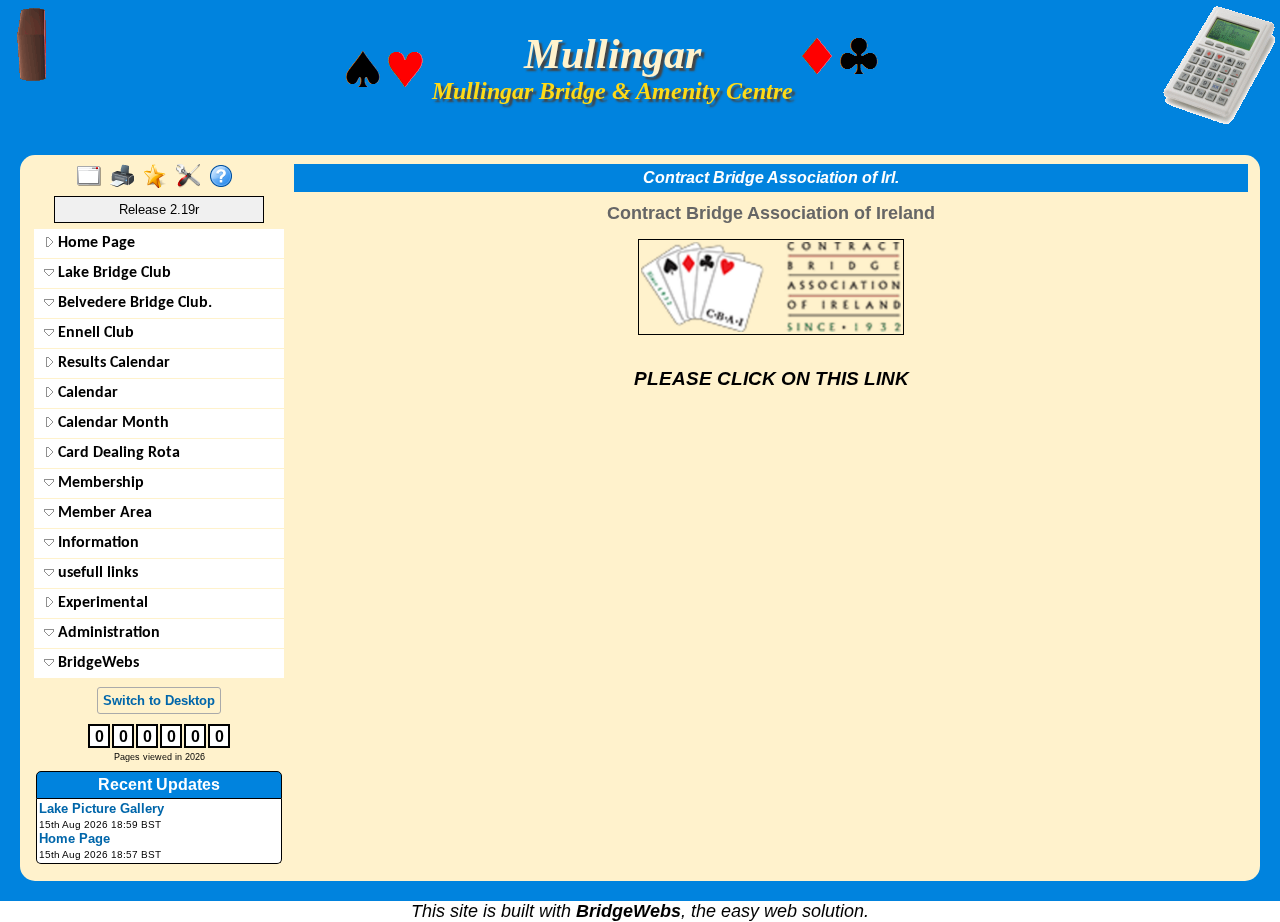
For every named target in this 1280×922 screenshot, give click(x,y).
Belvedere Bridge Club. (133, 303)
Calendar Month (111, 423)
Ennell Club (94, 333)
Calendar (86, 393)
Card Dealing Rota (117, 453)
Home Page (94, 243)
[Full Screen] (93, 177)
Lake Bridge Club (112, 273)
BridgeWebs (96, 663)
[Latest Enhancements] (159, 177)
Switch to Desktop (159, 700)
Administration (107, 633)
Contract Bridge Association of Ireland (771, 213)
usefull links (96, 573)
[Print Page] (126, 177)
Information (96, 543)
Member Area (103, 513)
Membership (99, 483)
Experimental (101, 603)
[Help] (225, 177)
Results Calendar (112, 363)
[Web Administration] (192, 177)
